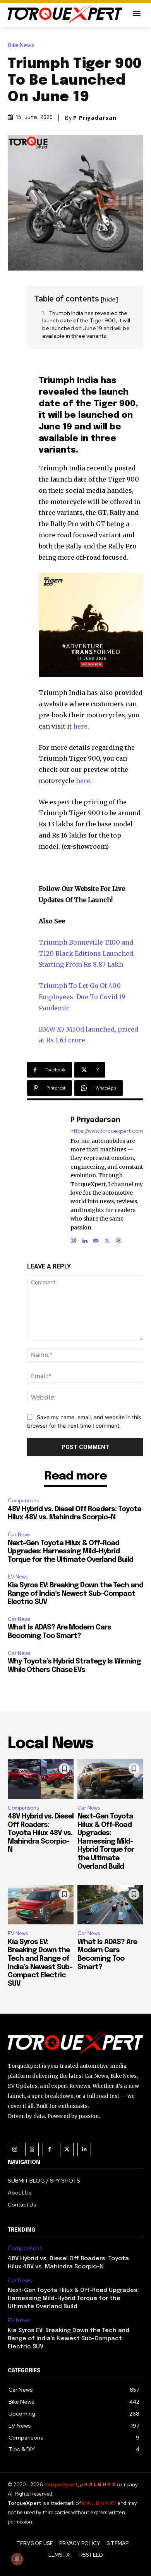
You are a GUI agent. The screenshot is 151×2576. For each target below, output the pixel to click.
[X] (107, 1239)
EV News (18, 1577)
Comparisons (23, 1501)
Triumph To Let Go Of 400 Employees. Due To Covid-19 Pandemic (82, 997)
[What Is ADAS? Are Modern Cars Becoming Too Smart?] (110, 1905)
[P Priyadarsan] (53, 1179)
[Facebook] (49, 2150)
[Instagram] (73, 1239)
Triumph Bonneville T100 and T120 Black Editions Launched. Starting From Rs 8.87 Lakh (87, 953)
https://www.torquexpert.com (107, 1131)
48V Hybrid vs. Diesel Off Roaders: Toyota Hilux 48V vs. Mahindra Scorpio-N (41, 1833)
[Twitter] (67, 2150)
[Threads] (118, 1239)
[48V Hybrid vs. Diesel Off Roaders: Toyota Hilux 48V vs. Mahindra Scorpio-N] (41, 1779)
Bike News (21, 45)
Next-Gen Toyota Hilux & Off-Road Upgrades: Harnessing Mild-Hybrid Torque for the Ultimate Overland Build (70, 1552)
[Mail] (96, 1239)
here (80, 726)
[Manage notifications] (17, 2559)
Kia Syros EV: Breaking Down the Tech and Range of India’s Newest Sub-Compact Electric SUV (75, 1594)
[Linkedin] (85, 1239)
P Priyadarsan (95, 118)
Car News (19, 1535)
